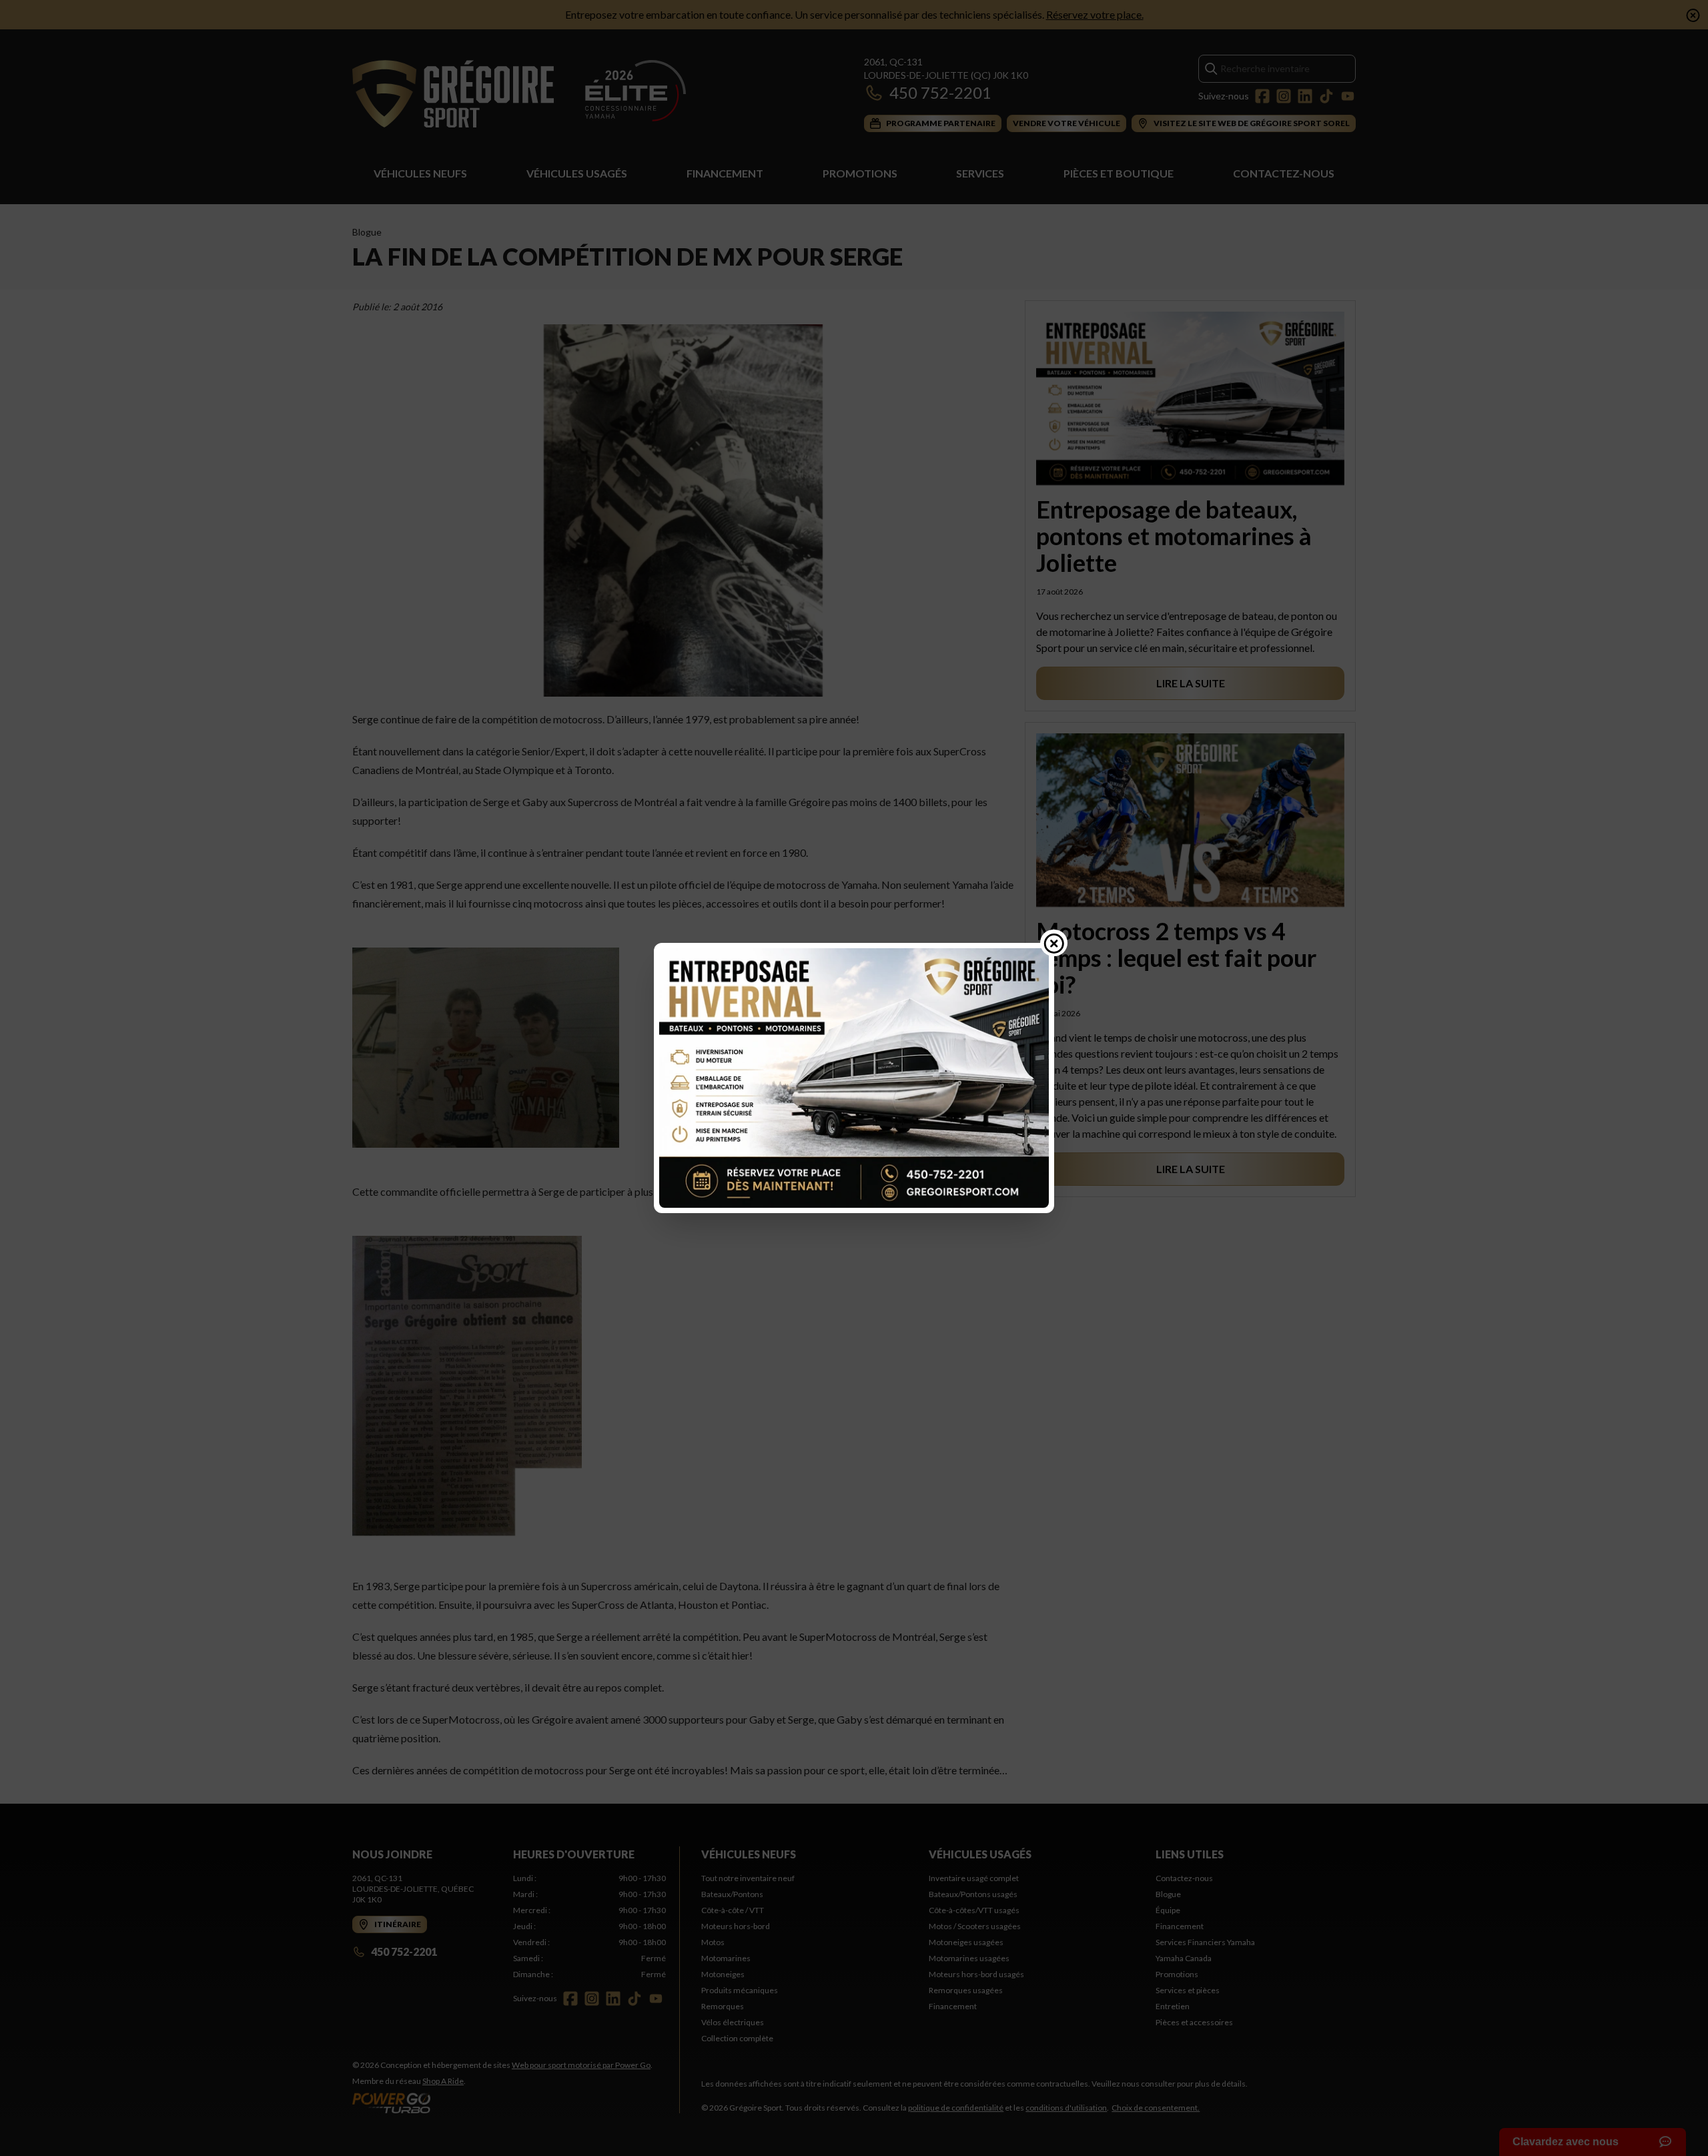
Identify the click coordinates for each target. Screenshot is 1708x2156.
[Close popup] (1054, 943)
